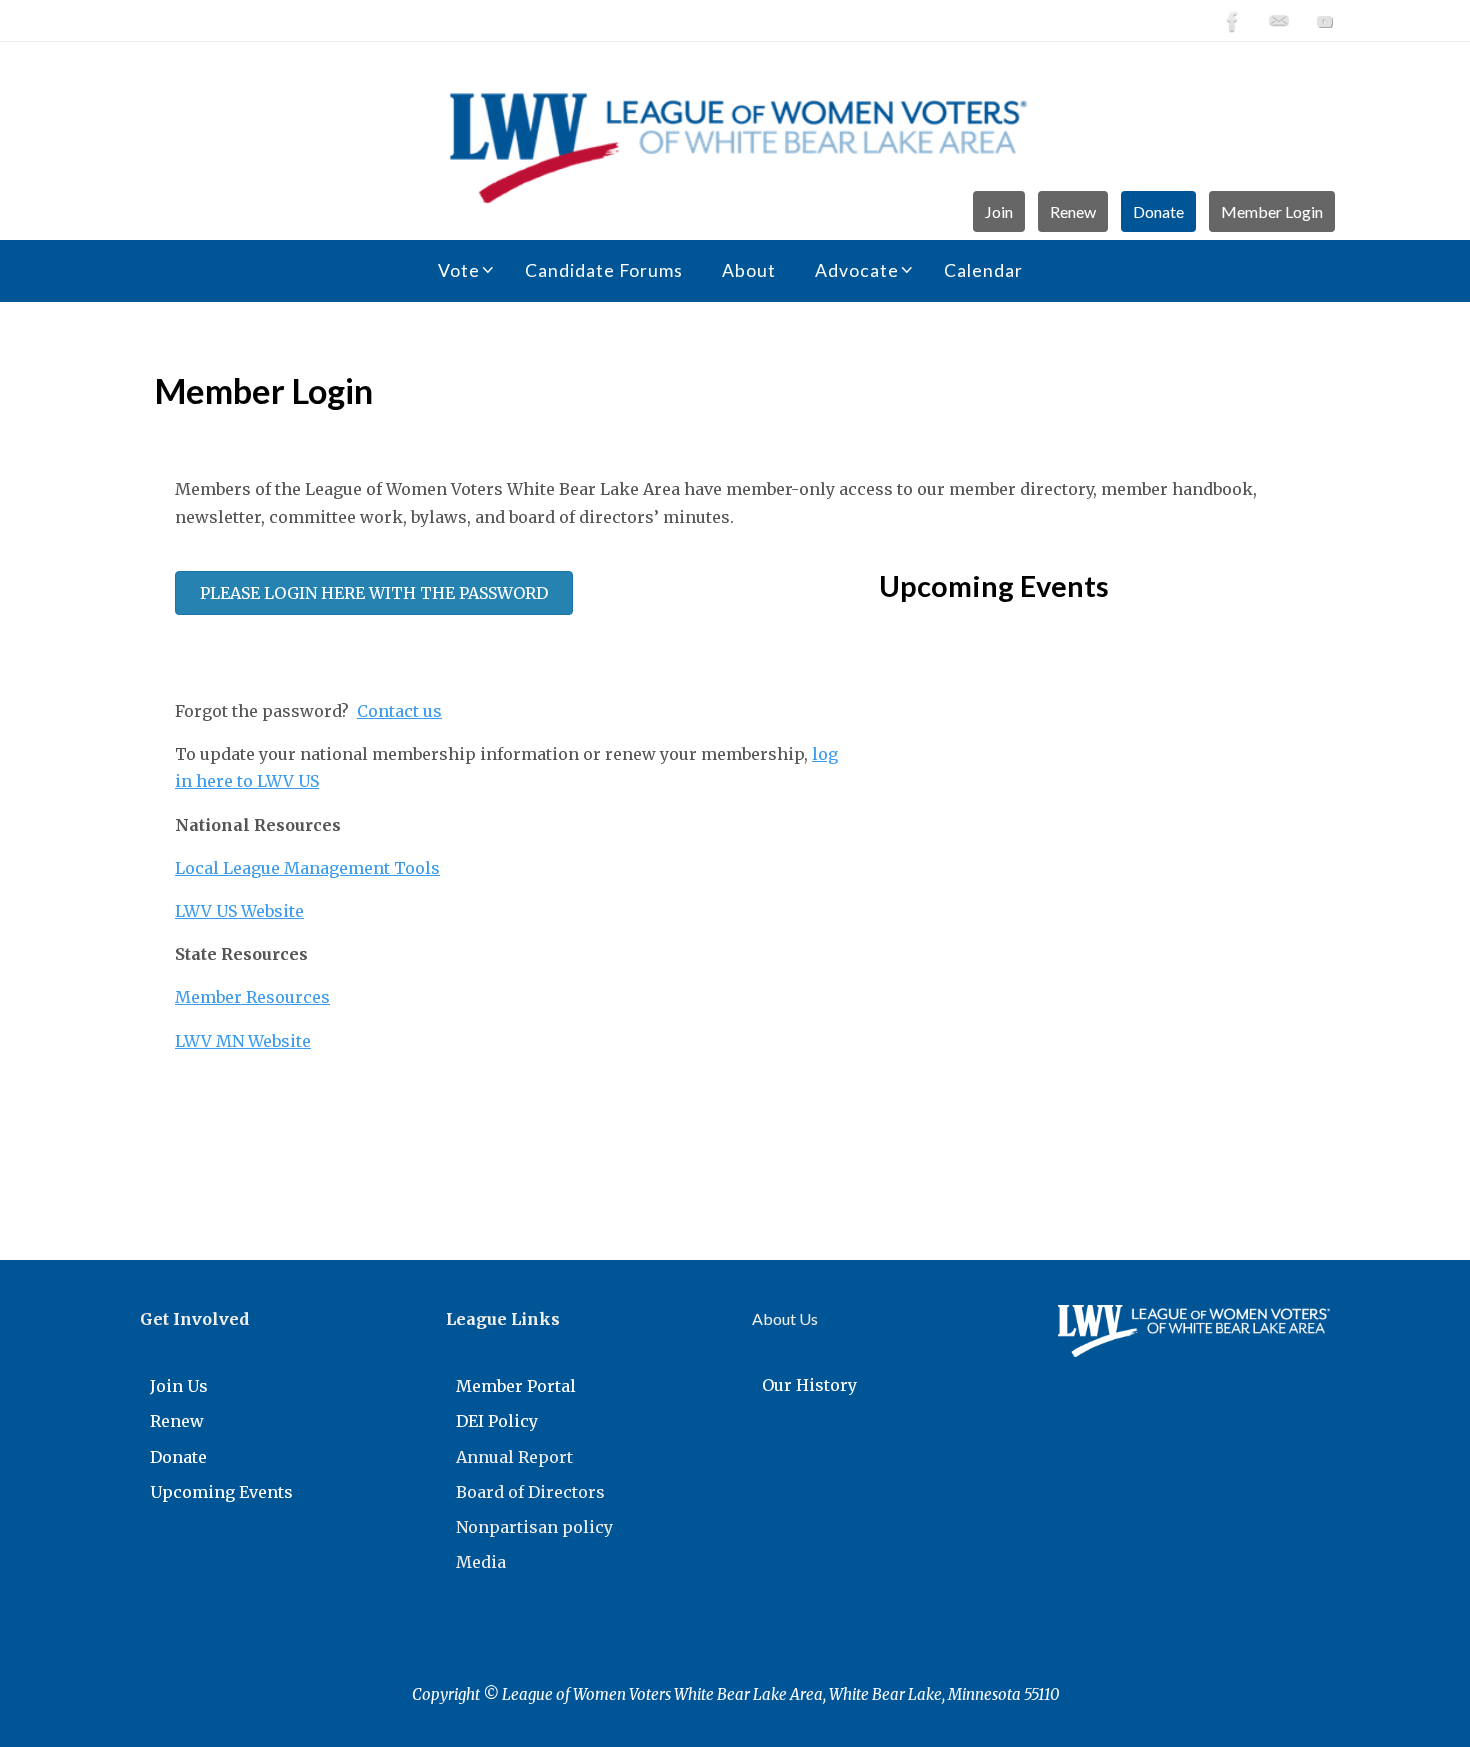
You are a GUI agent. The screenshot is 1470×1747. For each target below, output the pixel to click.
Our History (809, 1385)
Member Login (1272, 211)
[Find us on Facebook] (1233, 21)
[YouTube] (1325, 21)
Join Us (179, 1386)
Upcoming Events (221, 1492)
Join (999, 211)
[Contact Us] (1279, 21)
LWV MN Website (243, 1041)
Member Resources (252, 997)
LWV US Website (239, 911)
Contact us (399, 711)
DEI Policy (497, 1421)
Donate (1158, 211)
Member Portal (516, 1386)
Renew (1073, 211)
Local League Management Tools (307, 868)
